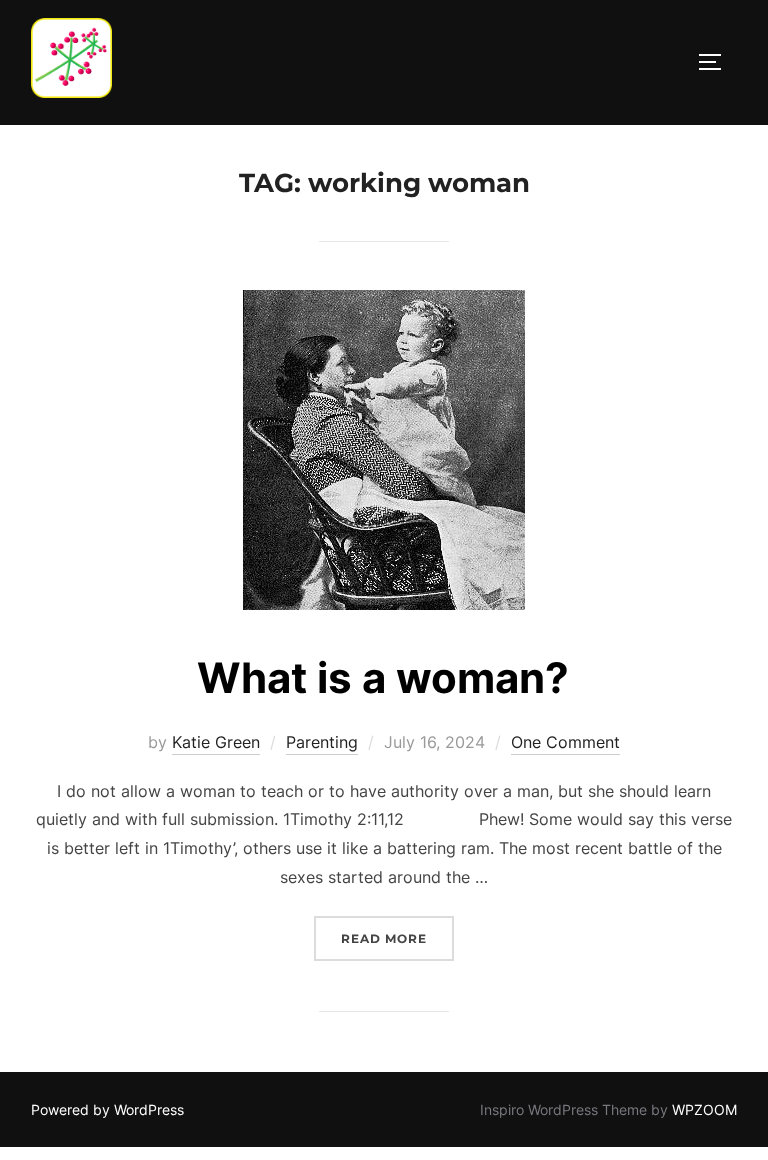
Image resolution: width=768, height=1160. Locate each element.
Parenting (322, 742)
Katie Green (216, 742)
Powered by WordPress (107, 1109)
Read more (397, 938)
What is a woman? (383, 677)
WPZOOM (704, 1109)
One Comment (565, 742)
